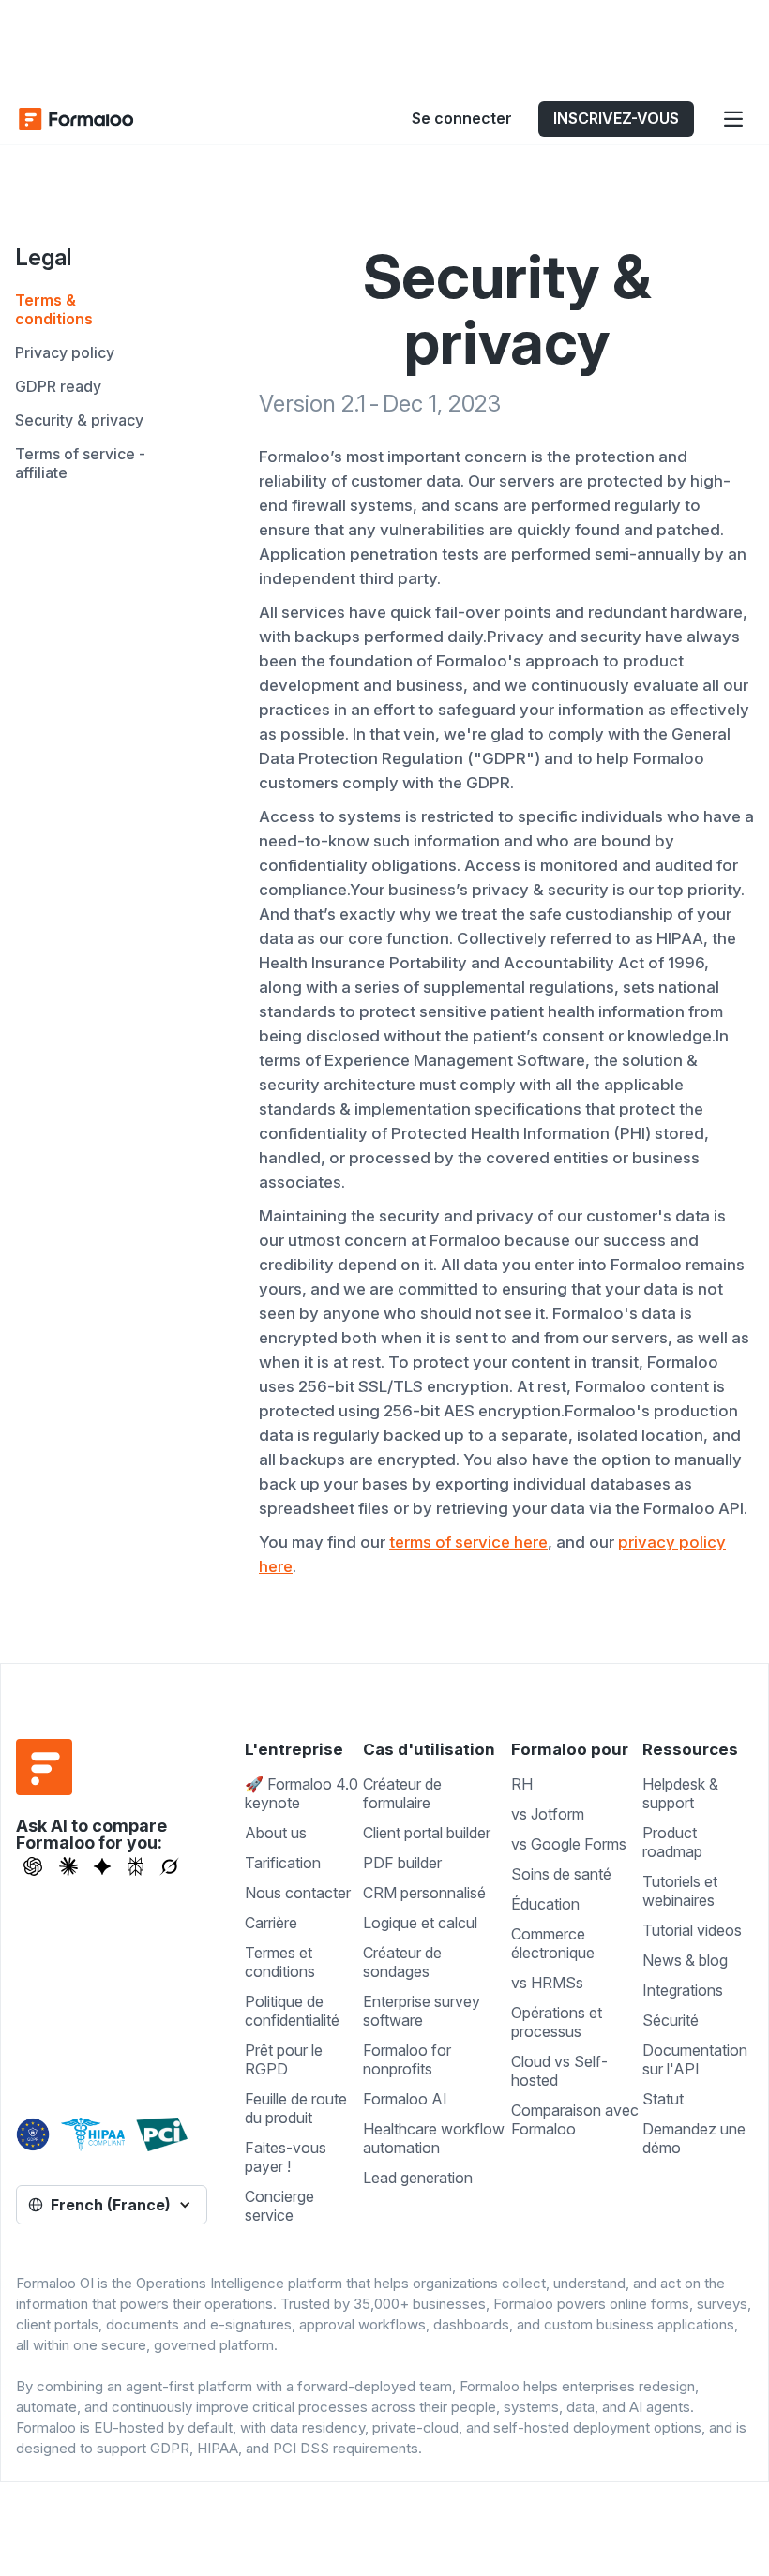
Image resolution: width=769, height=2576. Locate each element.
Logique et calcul (420, 1923)
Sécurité (671, 2020)
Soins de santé (561, 1874)
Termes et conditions (280, 1962)
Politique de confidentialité (292, 2011)
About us (276, 1833)
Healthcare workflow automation (434, 2138)
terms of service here (468, 1542)
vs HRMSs (547, 1983)
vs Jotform (548, 1814)
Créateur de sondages (402, 1962)
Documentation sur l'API (695, 2059)
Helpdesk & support (680, 1793)
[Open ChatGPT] (33, 1866)
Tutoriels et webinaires (680, 1891)
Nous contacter (298, 1893)
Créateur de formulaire (402, 1793)
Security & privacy (79, 420)
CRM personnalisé (424, 1893)
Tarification (283, 1863)
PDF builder (402, 1863)
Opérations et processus (557, 2022)
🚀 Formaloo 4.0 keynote (302, 1793)
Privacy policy (65, 352)
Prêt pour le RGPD (284, 2059)
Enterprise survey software (422, 2011)
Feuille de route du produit (296, 2108)
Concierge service (279, 2206)
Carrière (271, 1923)
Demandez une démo (694, 2138)
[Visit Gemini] (102, 1866)
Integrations (683, 1990)
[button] (733, 119)
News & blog (685, 1960)
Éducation (545, 1904)
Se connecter (462, 118)
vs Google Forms (569, 1844)
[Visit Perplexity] (136, 1866)
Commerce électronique (553, 1943)
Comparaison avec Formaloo (575, 2119)
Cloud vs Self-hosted (559, 2071)
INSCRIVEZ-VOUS (616, 118)
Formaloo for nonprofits (407, 2059)
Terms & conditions (54, 309)
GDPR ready (58, 386)
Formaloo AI (405, 2099)
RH (522, 1784)
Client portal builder (427, 1833)
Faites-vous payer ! (286, 2157)
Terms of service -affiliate (80, 463)
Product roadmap (672, 1842)
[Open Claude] (68, 1866)
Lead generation (418, 2178)
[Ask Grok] (169, 1866)
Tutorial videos (692, 1930)
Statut (663, 2099)
